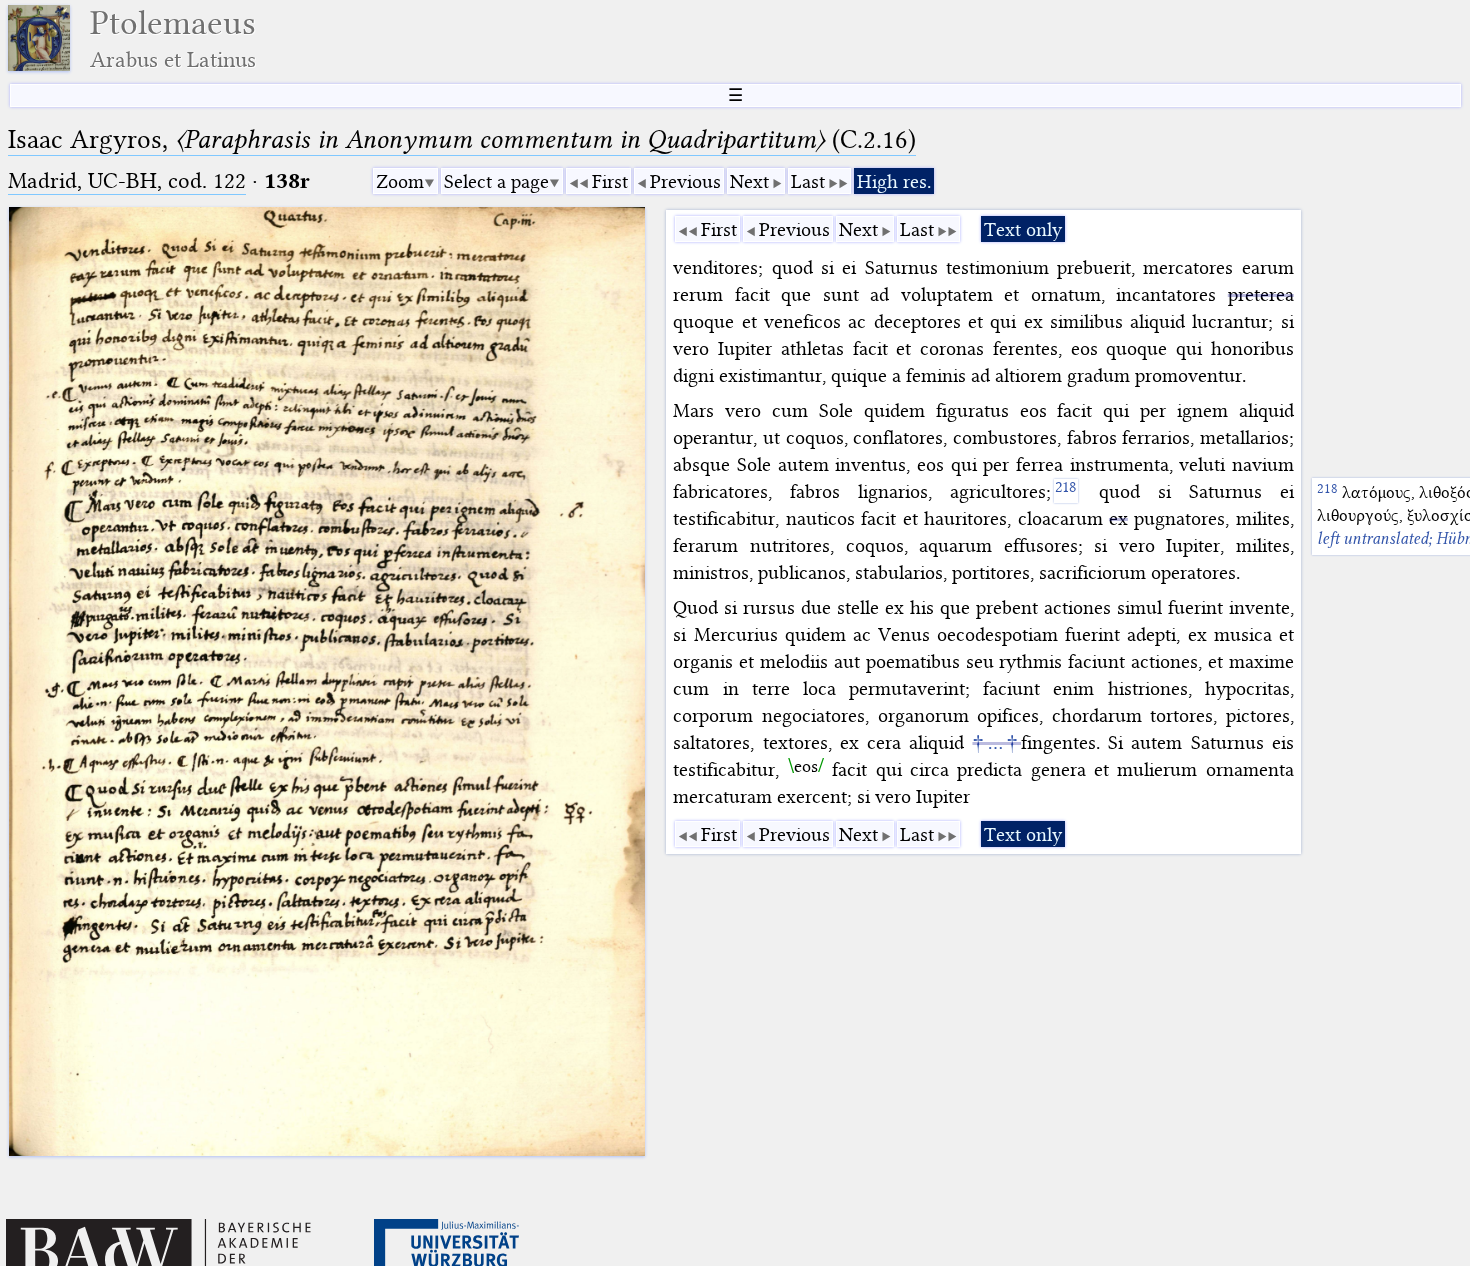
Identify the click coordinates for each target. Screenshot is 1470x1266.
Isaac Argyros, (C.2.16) (462, 139)
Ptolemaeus (173, 38)
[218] (1066, 491)
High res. (894, 181)
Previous (685, 181)
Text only (1023, 229)
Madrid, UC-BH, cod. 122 (127, 180)
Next (749, 181)
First (610, 181)
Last (808, 181)
